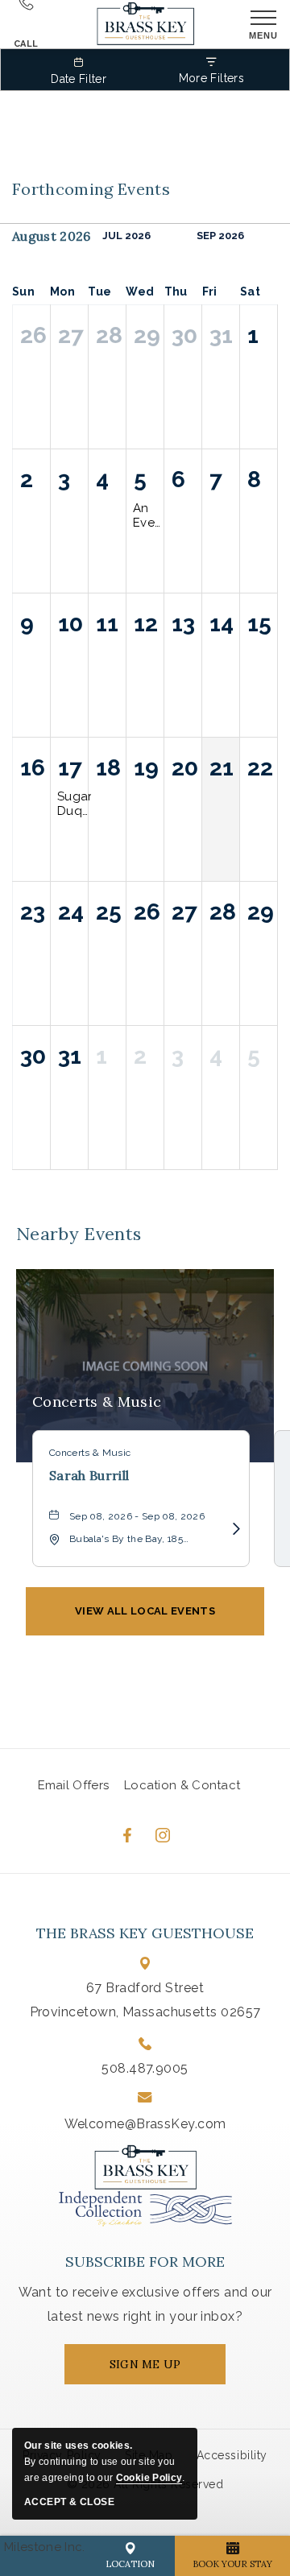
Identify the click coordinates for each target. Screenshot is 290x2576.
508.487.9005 (145, 2068)
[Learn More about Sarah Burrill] (231, 1529)
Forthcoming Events (91, 189)
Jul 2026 (126, 236)
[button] (145, 1611)
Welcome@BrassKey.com (145, 2124)
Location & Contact (182, 1785)
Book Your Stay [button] (232, 2564)
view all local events (145, 1611)
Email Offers (74, 1785)
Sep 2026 (220, 236)
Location (130, 2564)
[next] (268, 236)
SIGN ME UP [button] (160, 2371)
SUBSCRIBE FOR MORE (145, 2262)
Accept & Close (69, 2502)
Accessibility (232, 2455)
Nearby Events (79, 1234)
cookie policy (149, 2478)
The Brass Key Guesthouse (145, 1933)
